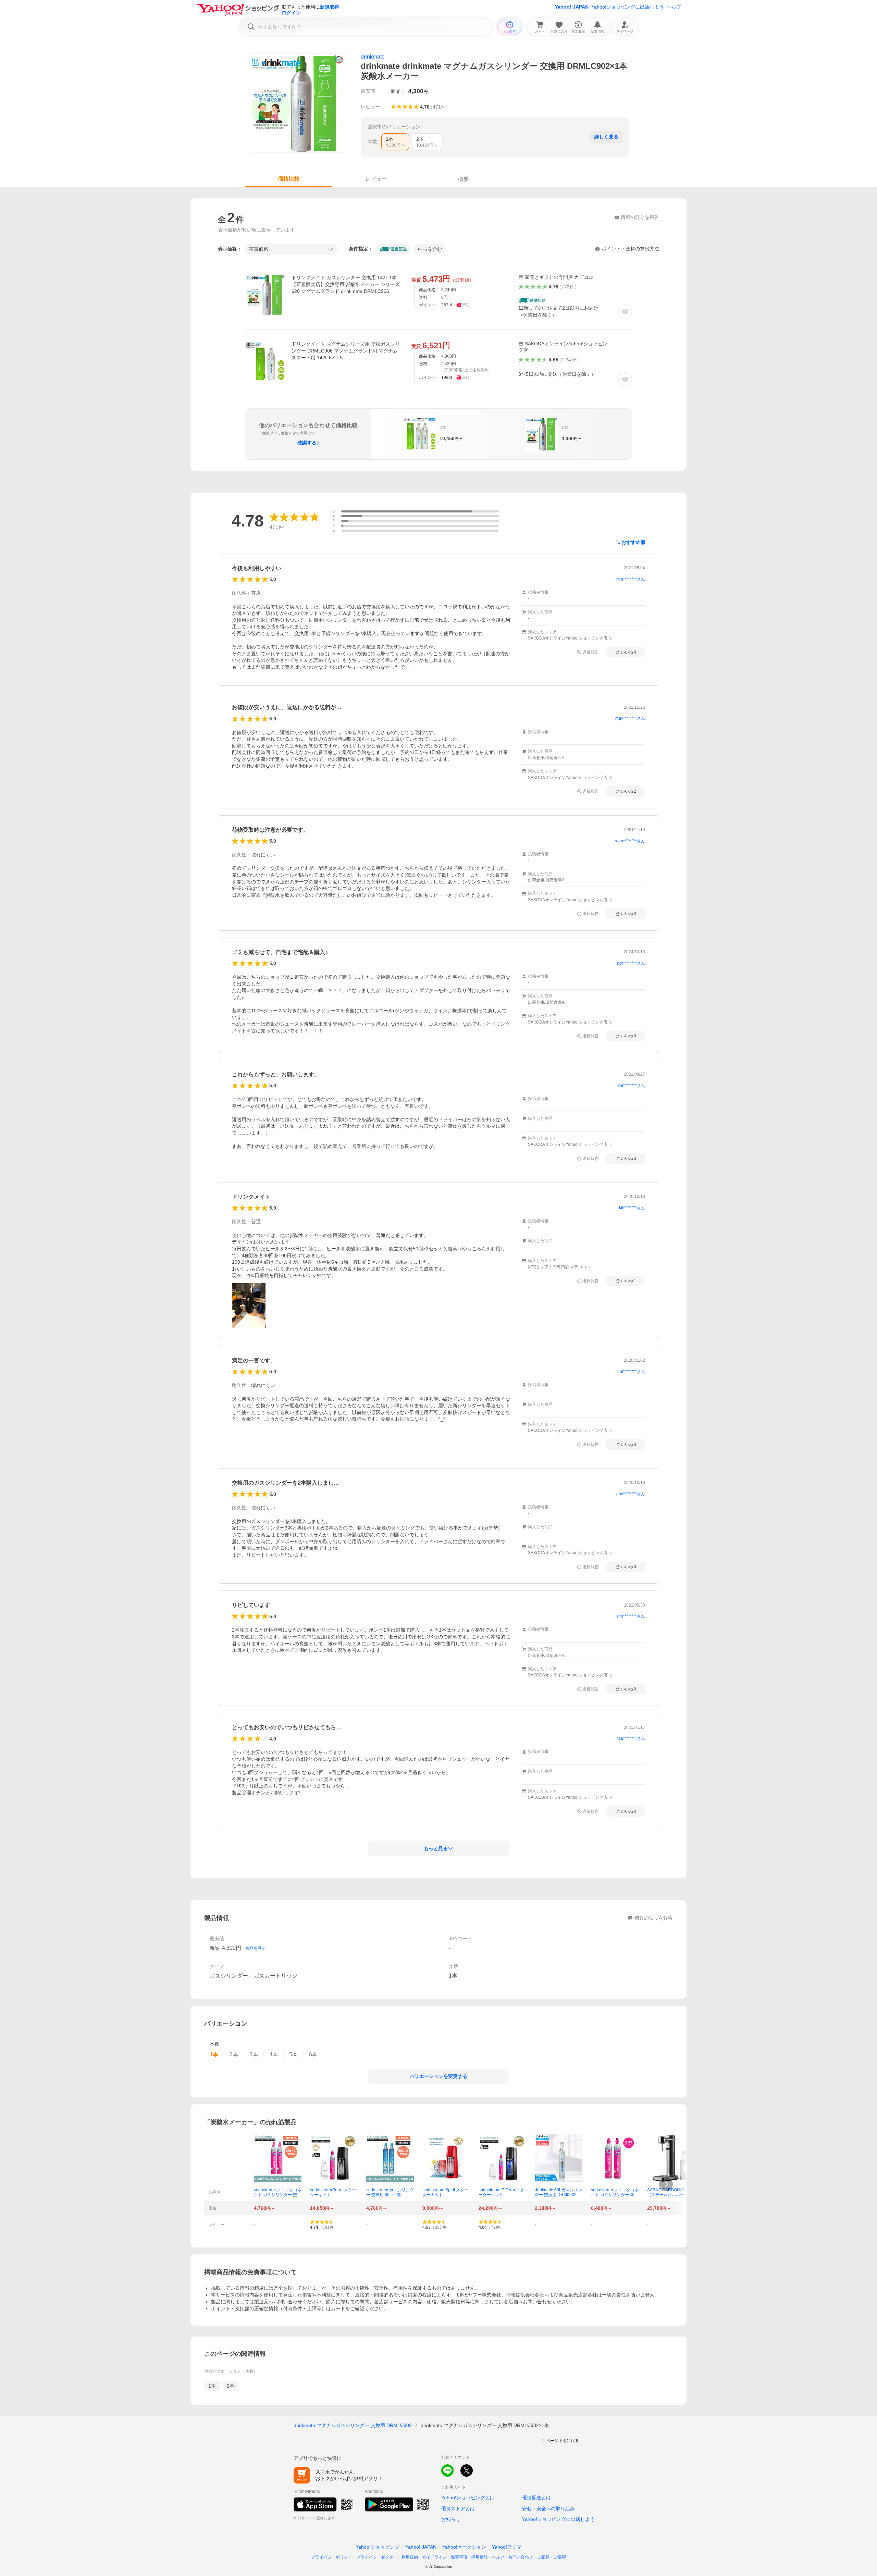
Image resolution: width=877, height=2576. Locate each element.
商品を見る (256, 1948)
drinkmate (373, 57)
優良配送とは (536, 2498)
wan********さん (630, 841)
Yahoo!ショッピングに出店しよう (628, 7)
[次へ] (666, 2184)
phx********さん (631, 1494)
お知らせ (451, 2519)
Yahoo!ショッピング (378, 2547)
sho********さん (631, 1616)
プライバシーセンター (377, 2557)
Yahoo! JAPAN (572, 7)
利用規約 (410, 2557)
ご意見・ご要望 (552, 2557)
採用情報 (480, 2557)
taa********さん (631, 1738)
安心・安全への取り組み (548, 2509)
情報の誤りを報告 (654, 1918)
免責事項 (459, 2557)
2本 (231, 2386)
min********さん (631, 579)
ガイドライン (434, 2557)
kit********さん (632, 1208)
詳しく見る (606, 137)
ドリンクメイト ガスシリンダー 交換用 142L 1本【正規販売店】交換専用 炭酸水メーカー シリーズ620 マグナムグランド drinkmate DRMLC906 (346, 284)
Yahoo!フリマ (507, 2547)
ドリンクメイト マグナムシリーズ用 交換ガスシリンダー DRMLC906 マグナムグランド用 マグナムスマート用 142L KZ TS (346, 351)
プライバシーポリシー (332, 2557)
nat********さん (631, 1372)
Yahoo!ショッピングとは (468, 2498)
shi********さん (631, 1086)
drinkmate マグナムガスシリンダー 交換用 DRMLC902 (353, 2425)
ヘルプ (674, 7)
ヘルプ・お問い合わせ (512, 2557)
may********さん (630, 718)
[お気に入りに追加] (625, 311)
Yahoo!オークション (464, 2547)
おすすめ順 (633, 542)
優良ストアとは (458, 2509)
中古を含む (430, 249)
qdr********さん (631, 963)
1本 (212, 2386)
